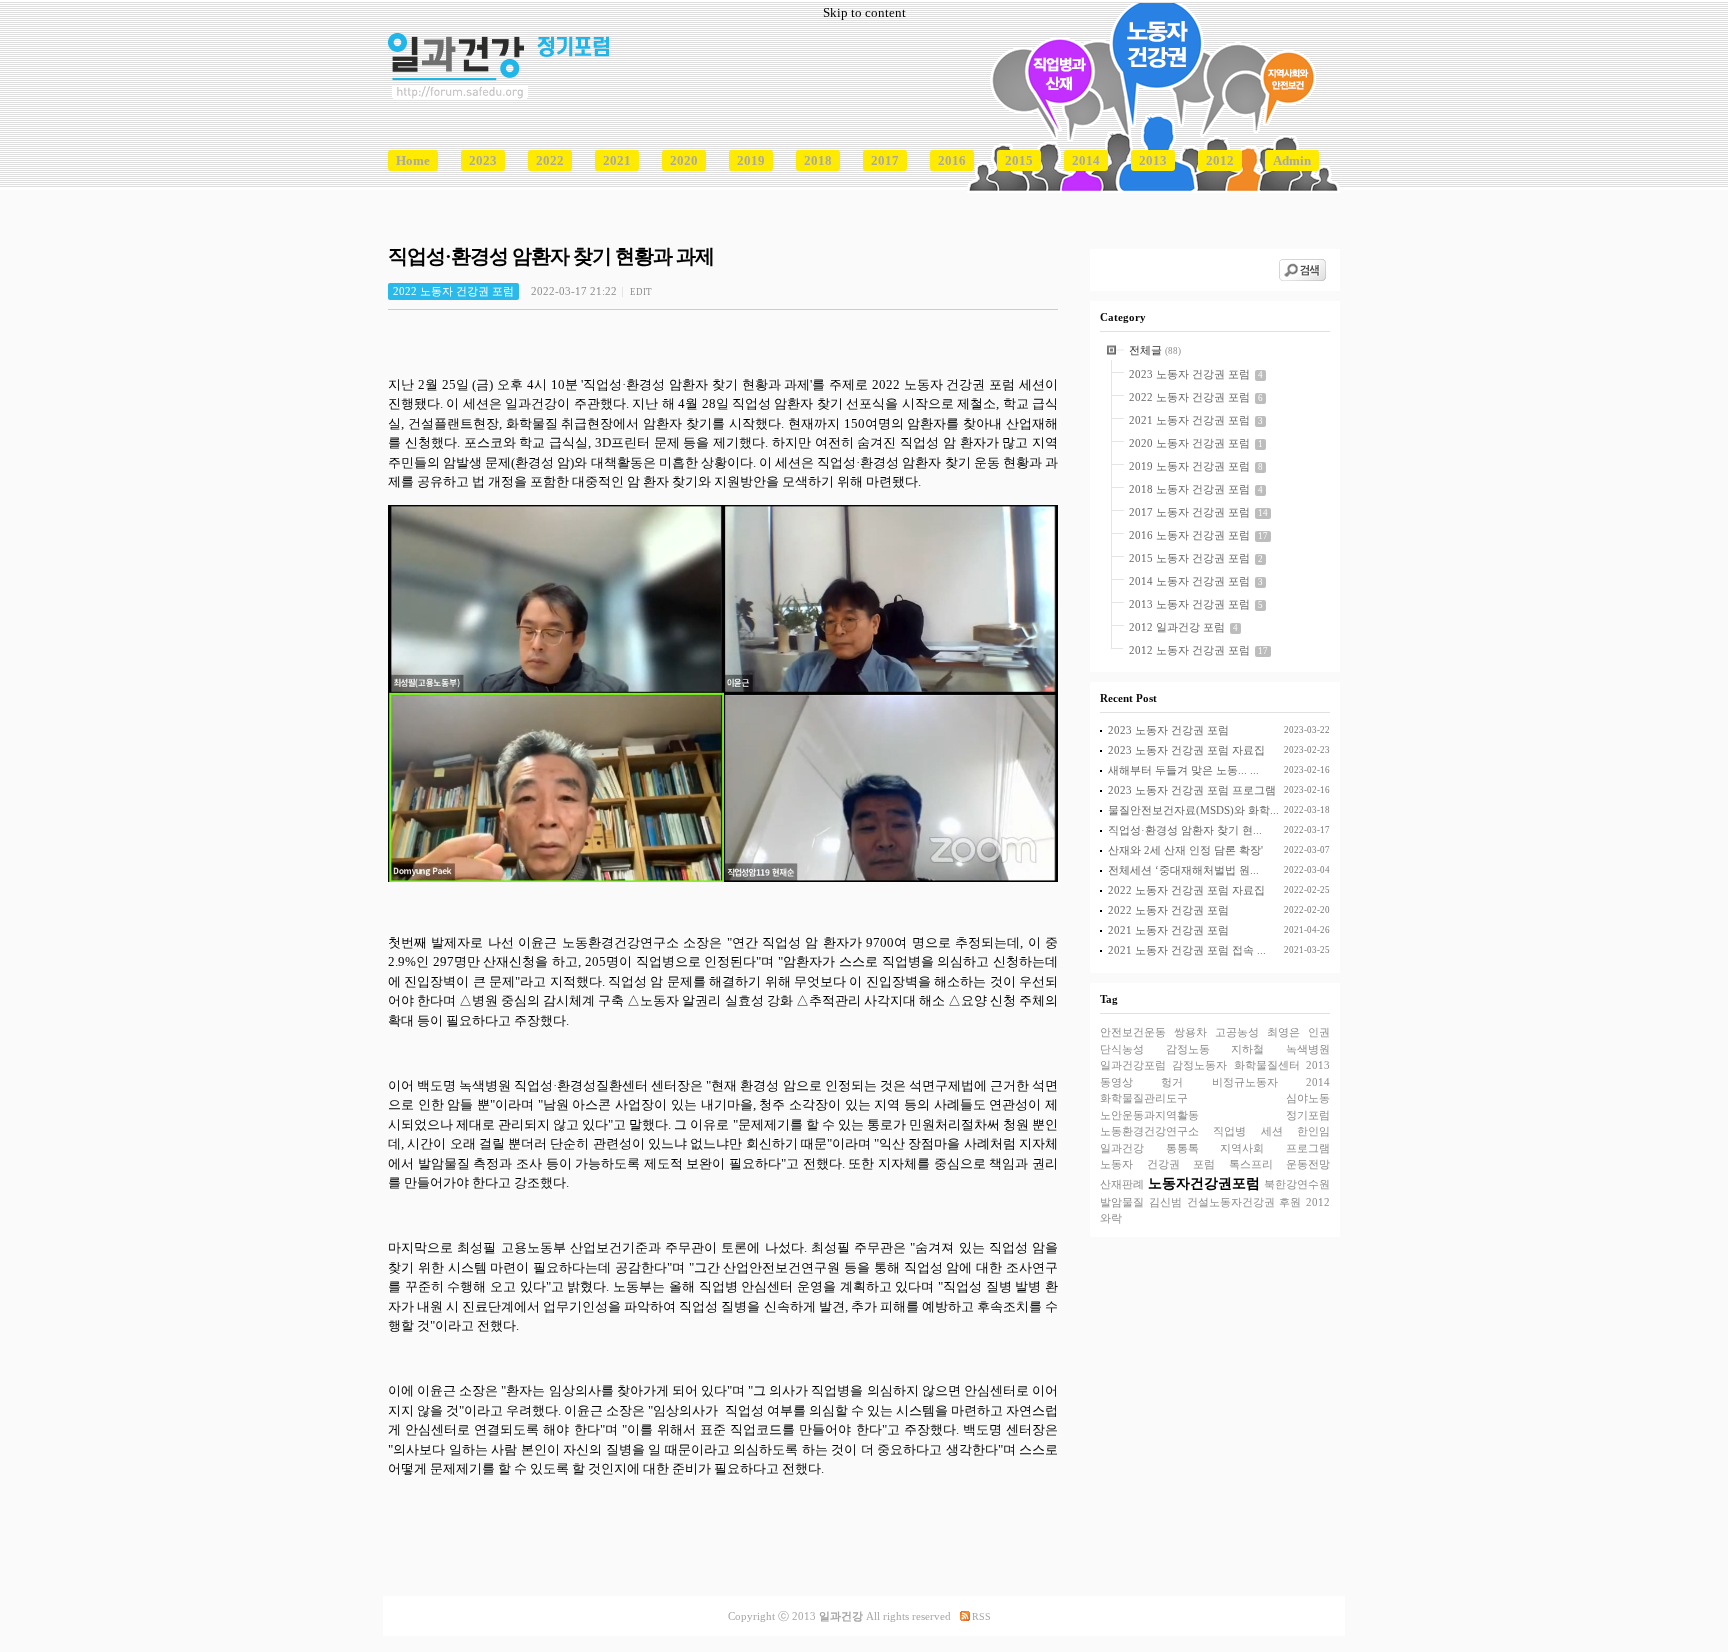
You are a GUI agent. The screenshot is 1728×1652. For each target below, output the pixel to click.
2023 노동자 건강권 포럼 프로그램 (1192, 790)
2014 (1086, 160)
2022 (550, 160)
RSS (981, 1616)
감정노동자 (1199, 1065)
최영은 (1283, 1032)
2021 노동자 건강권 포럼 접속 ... (1187, 950)
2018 (818, 160)
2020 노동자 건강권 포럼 (1189, 443)
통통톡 (1182, 1148)
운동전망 (1308, 1164)
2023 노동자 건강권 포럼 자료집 (1186, 750)
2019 (751, 160)
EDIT (641, 292)
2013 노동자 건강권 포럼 (1189, 604)
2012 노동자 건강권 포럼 (1189, 650)
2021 (617, 160)
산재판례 (1122, 1184)
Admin (1292, 160)
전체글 (1147, 350)
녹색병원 (1308, 1049)
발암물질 (1122, 1202)
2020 (684, 160)
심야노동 (1308, 1098)
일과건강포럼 (1133, 1065)
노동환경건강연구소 (1149, 1131)
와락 (1111, 1218)
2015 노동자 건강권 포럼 (1189, 558)
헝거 (1172, 1082)
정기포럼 (1308, 1115)
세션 (1272, 1131)
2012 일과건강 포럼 (1177, 627)
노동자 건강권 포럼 (1157, 1164)
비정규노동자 (1245, 1082)
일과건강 (1122, 1148)
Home (413, 160)
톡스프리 (1251, 1164)
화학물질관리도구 (1144, 1098)
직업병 (1229, 1131)
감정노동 (1188, 1049)
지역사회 (1242, 1148)
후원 (1290, 1202)
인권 (1319, 1032)
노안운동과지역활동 (1149, 1115)
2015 (1019, 160)
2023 (483, 160)
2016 (952, 160)
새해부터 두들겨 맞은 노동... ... (1183, 770)
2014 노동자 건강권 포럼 (1189, 581)
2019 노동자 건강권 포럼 (1189, 466)
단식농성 (1122, 1049)
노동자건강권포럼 (1204, 1183)
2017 (885, 160)
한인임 (1313, 1131)
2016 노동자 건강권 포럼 (1189, 535)
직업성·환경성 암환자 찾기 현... (1185, 830)
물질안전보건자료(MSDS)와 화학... (1193, 810)
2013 (1153, 160)
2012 (1220, 160)
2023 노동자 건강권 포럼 (1189, 374)
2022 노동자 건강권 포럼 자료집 (1186, 890)
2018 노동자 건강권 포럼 (1189, 489)
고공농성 (1237, 1032)
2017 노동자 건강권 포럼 (1189, 512)
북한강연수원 (1297, 1184)
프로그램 (1308, 1148)
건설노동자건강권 (1231, 1202)
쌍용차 (1190, 1032)
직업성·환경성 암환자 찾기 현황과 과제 (551, 256)
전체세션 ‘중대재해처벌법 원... (1183, 870)
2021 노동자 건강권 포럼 (1189, 420)
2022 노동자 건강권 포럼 (1189, 397)
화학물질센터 (1267, 1065)
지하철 (1247, 1049)
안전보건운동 (1133, 1032)
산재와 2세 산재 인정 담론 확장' (1185, 850)
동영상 (1116, 1082)
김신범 (1165, 1202)
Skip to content (864, 12)
